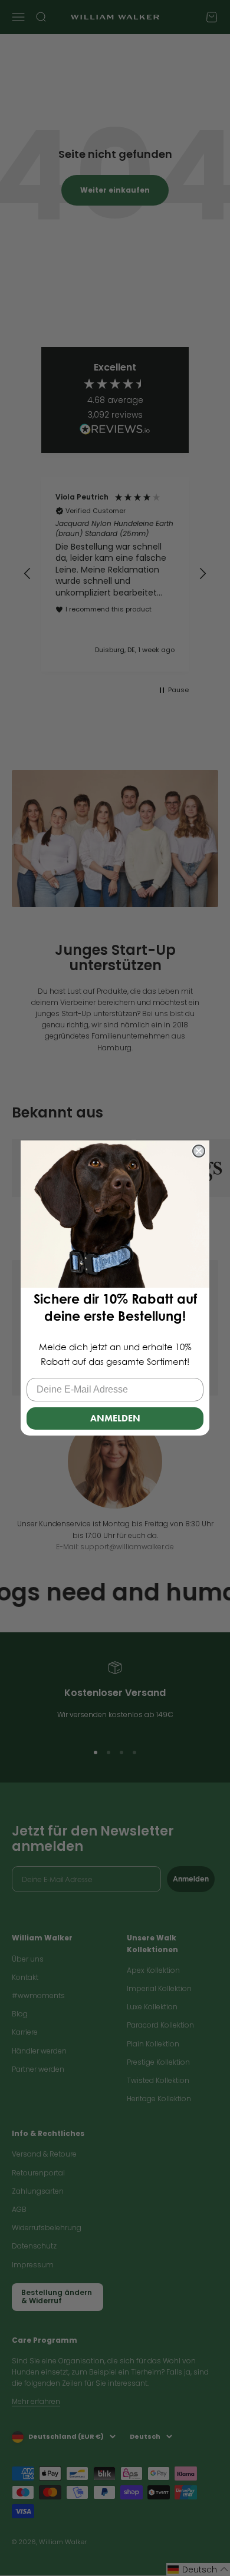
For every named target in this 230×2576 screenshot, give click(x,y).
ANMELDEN (115, 1418)
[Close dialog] (199, 1151)
